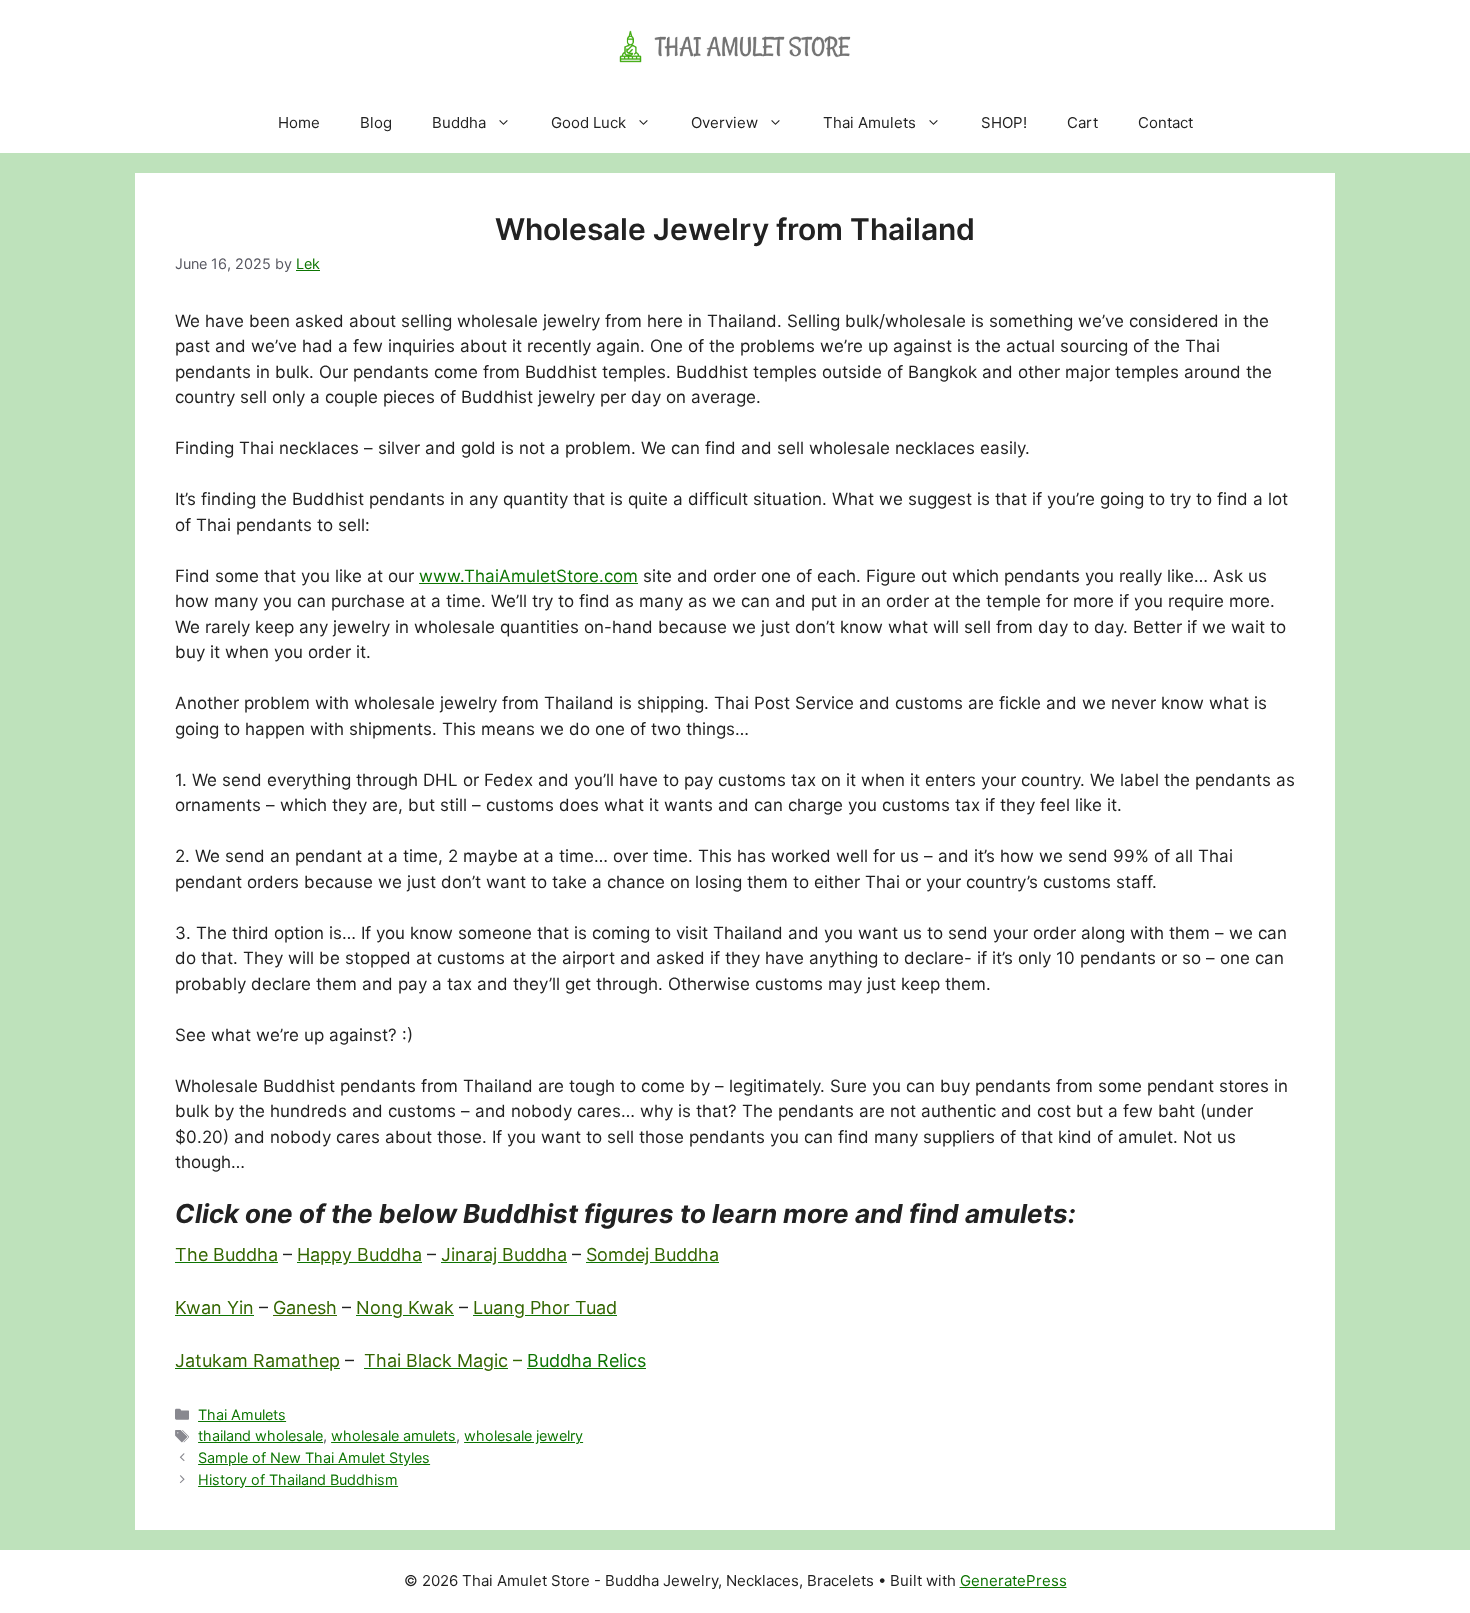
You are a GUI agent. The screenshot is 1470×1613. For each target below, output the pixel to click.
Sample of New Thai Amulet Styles (314, 1457)
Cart (1082, 122)
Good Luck (588, 122)
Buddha (459, 122)
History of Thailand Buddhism (298, 1479)
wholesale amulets (393, 1435)
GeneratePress (1013, 1580)
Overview (724, 122)
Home (299, 122)
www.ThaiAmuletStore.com (528, 576)
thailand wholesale (260, 1435)
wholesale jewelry (523, 1435)
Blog (376, 122)
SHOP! (1004, 122)
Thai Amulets (869, 122)
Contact (1165, 122)
